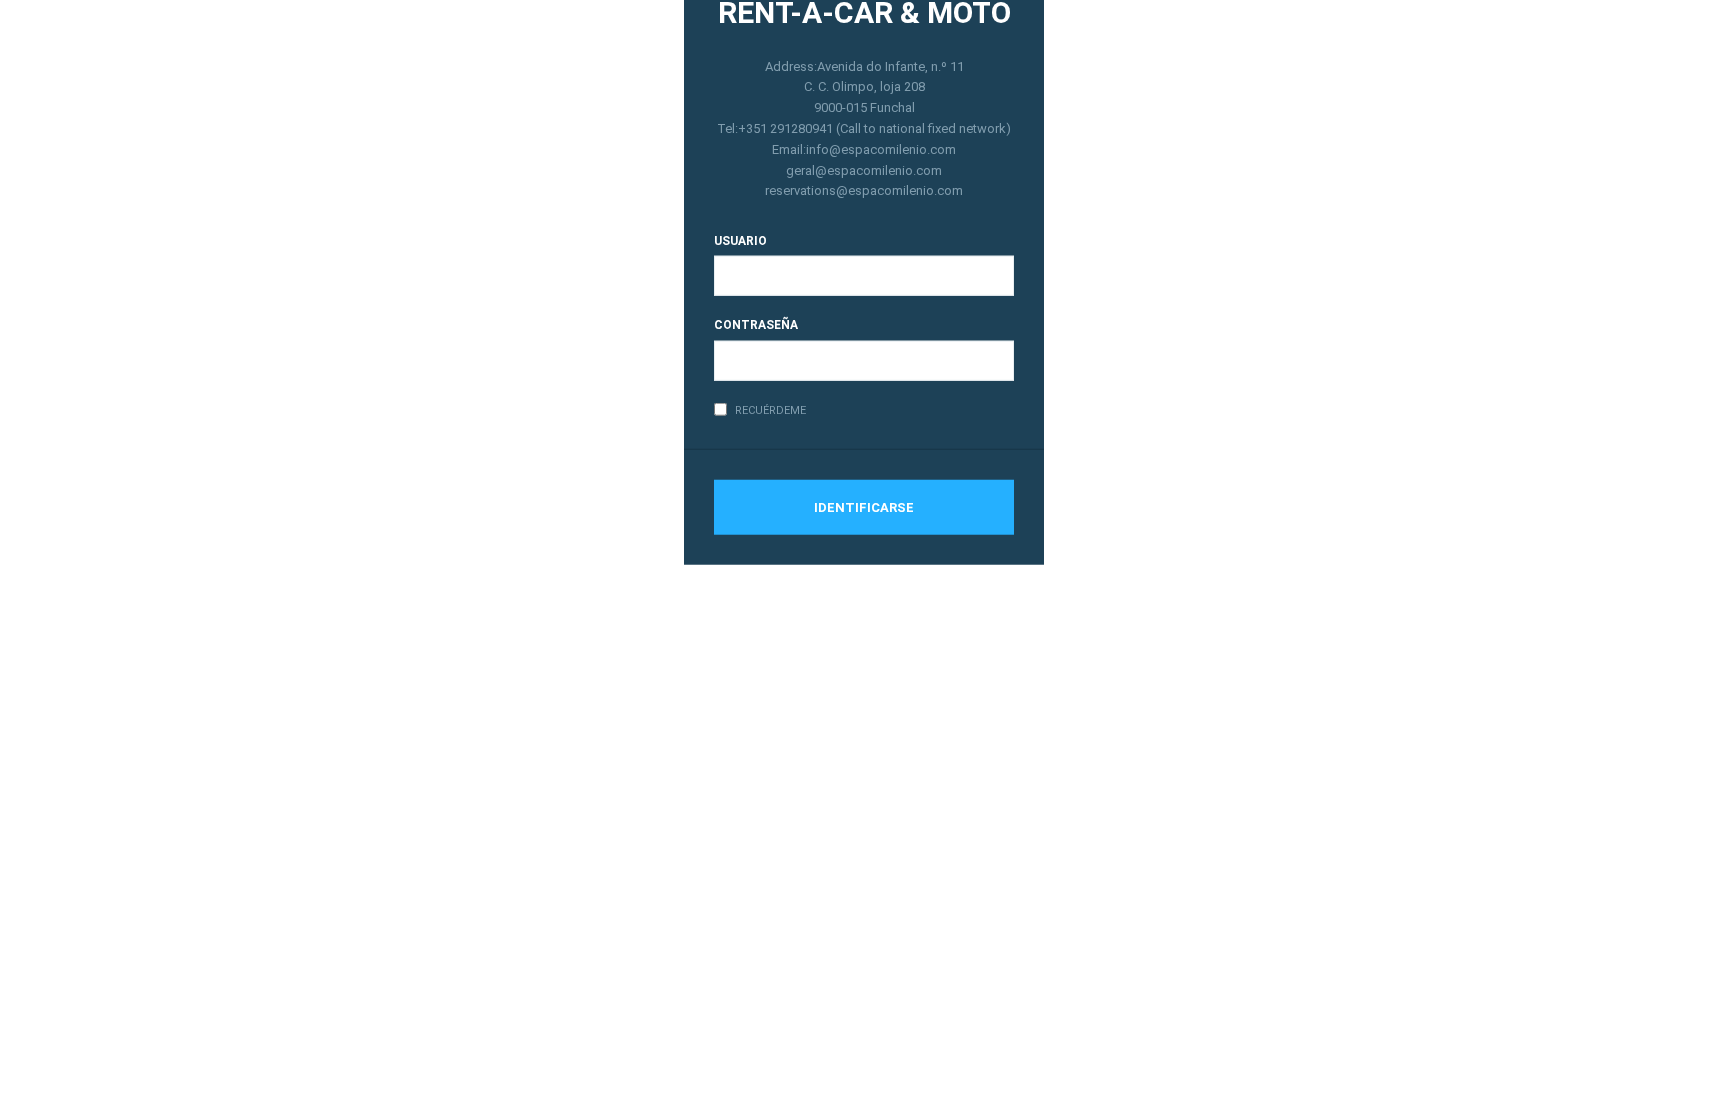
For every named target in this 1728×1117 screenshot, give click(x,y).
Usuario (740, 241)
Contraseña (756, 325)
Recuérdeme (770, 409)
